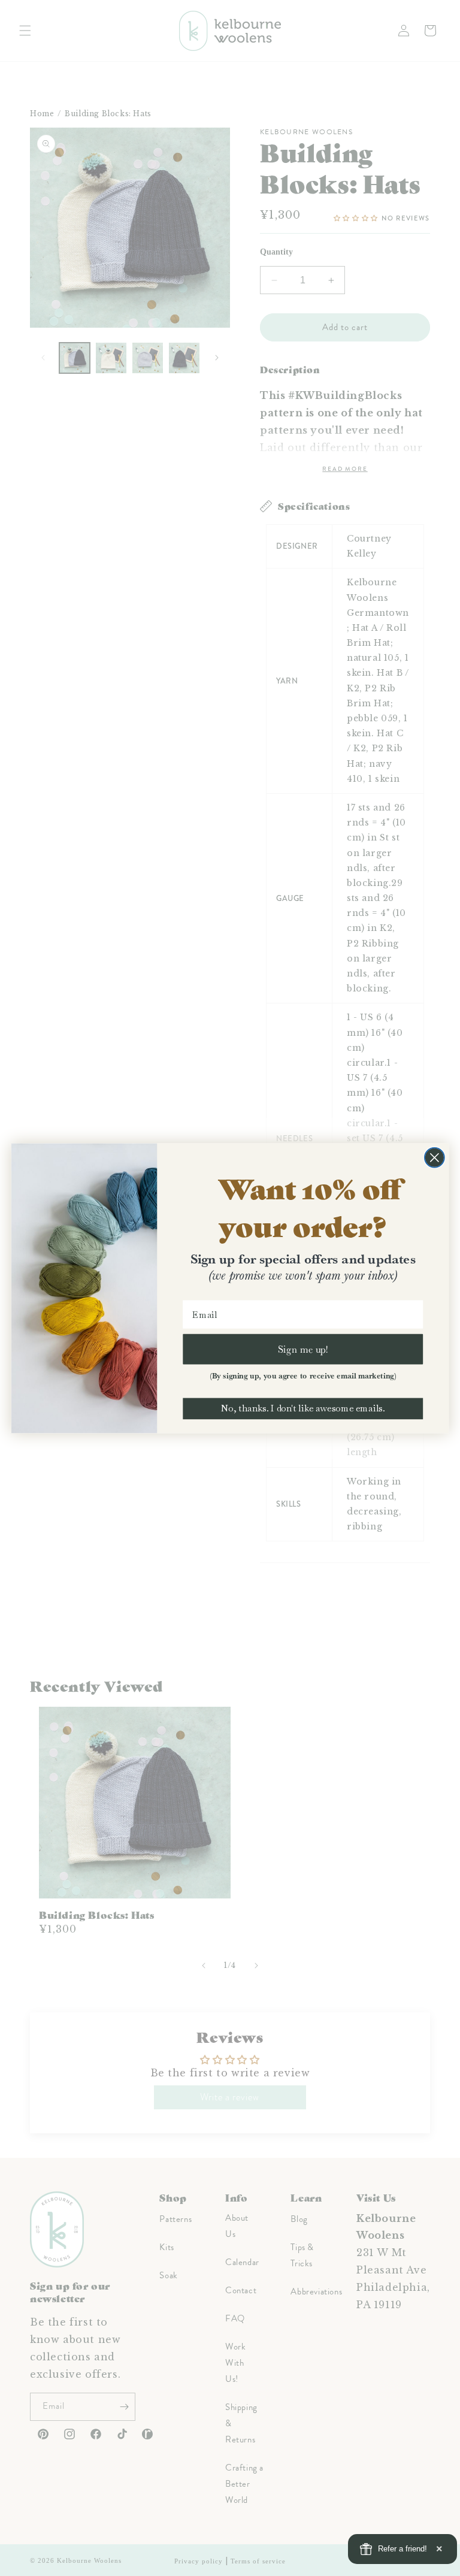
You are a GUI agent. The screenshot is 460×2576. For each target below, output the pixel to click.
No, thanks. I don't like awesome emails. (303, 1408)
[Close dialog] (435, 1157)
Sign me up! (303, 1349)
